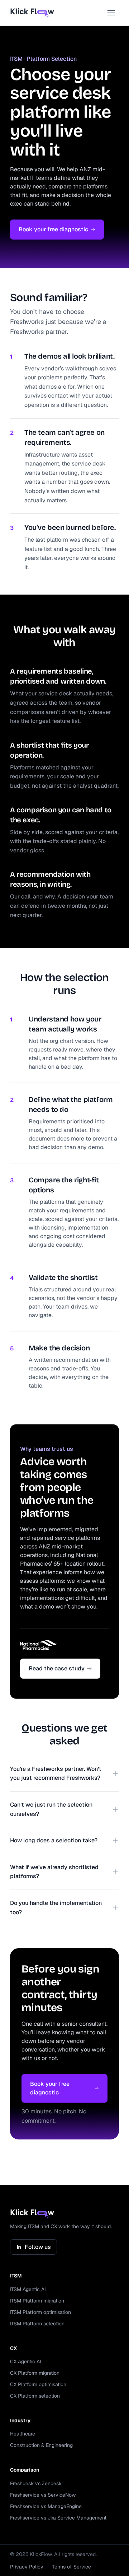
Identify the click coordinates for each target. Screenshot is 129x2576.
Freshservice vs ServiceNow (43, 2495)
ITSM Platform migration (37, 2301)
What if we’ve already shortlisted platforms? (54, 1872)
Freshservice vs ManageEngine (46, 2506)
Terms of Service (71, 2567)
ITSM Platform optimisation (40, 2312)
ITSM (16, 2276)
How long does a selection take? (54, 1840)
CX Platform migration (35, 2373)
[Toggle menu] (111, 13)
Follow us (38, 2247)
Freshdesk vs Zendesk (36, 2483)
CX (13, 2348)
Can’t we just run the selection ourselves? (51, 1809)
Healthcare (23, 2434)
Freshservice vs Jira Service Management (58, 2518)
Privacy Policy (27, 2567)
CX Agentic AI (26, 2361)
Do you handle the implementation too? (56, 1908)
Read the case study (57, 1668)
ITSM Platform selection (37, 2324)
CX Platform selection (35, 2396)
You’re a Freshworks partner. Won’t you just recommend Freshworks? (56, 1774)
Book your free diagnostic (53, 229)
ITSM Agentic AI (28, 2289)
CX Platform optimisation (38, 2384)
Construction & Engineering (41, 2445)
